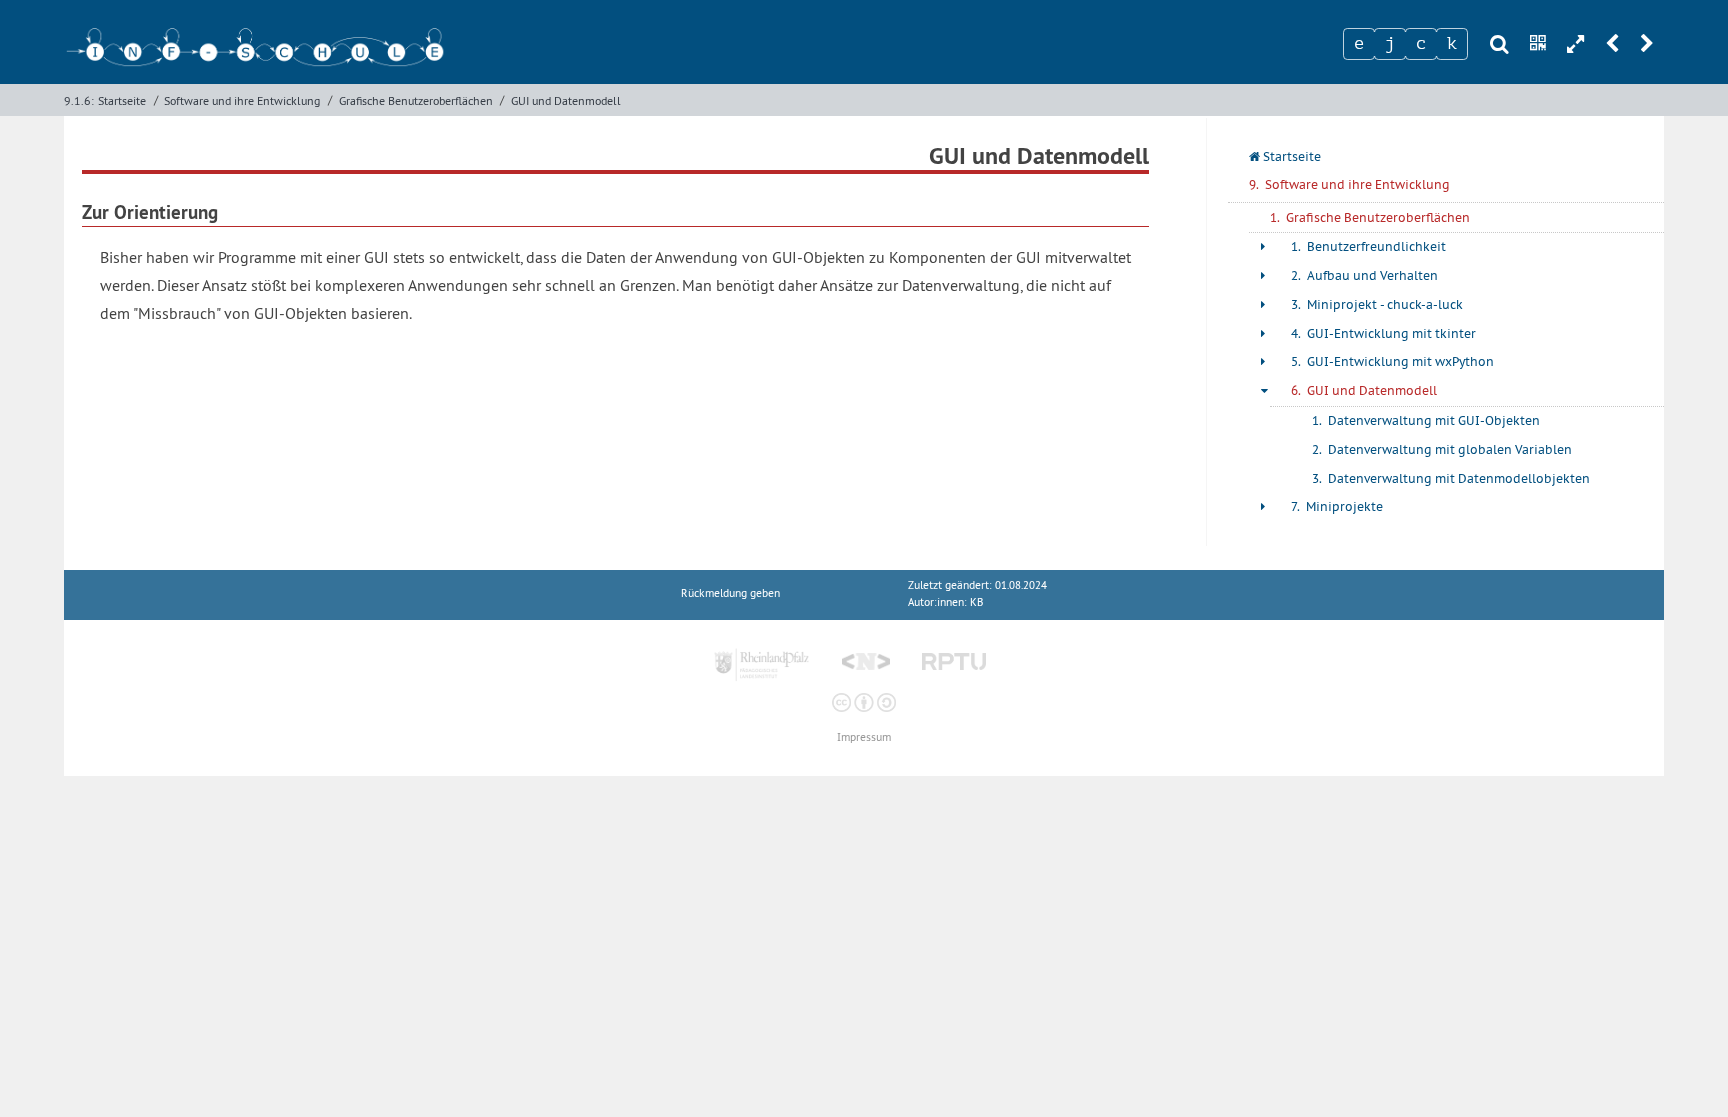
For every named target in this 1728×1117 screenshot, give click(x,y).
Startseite (122, 100)
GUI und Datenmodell (566, 100)
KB (976, 602)
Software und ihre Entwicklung (242, 100)
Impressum (864, 737)
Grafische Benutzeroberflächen (416, 100)
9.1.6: (79, 100)
